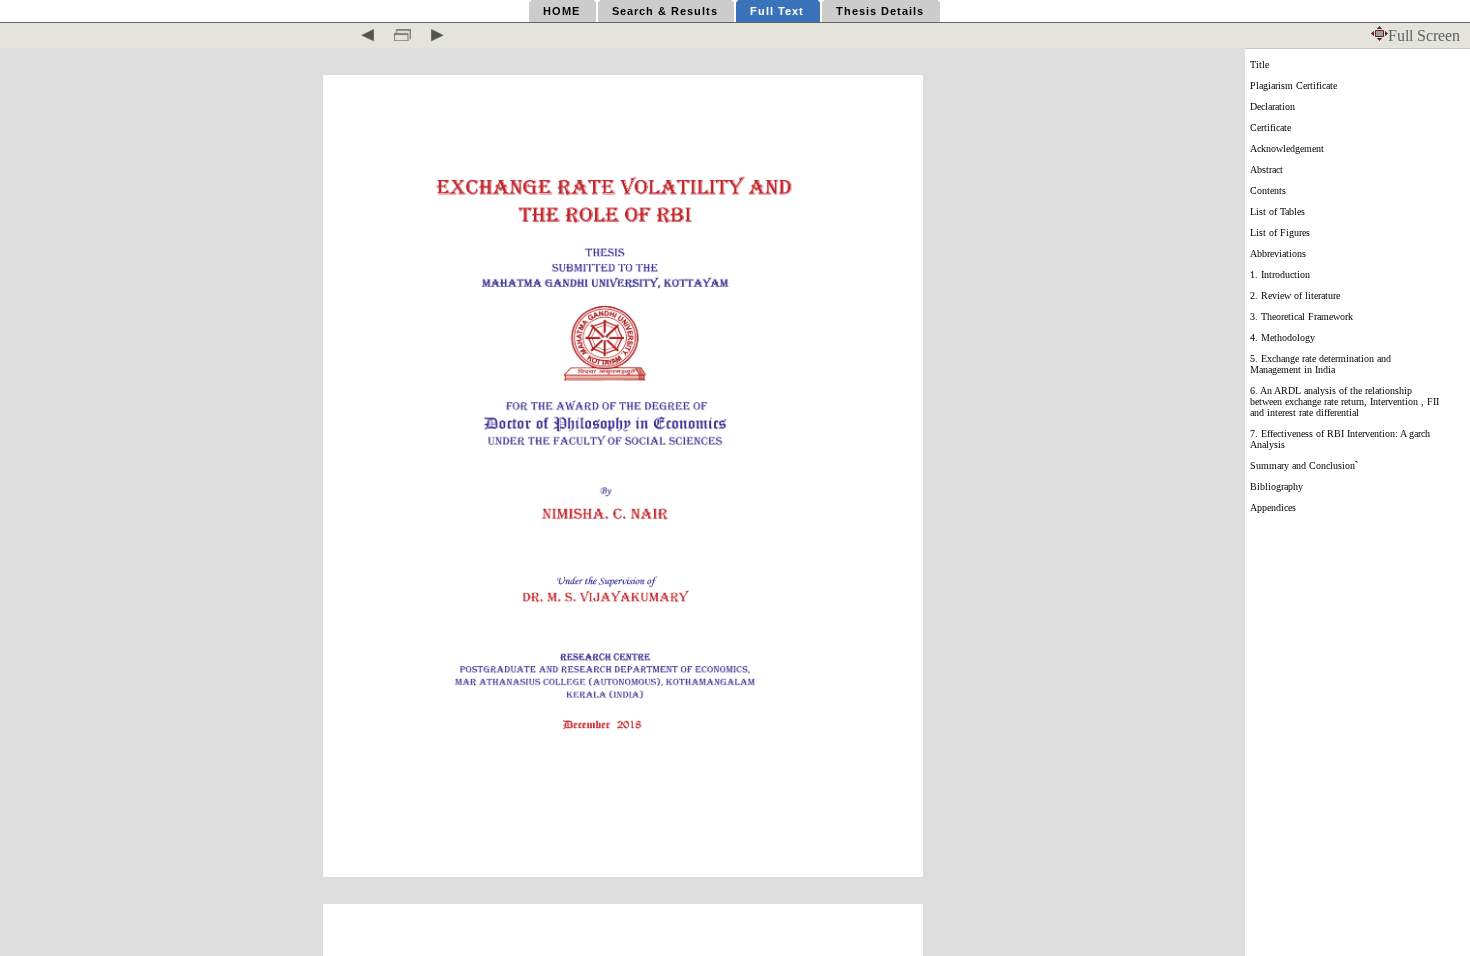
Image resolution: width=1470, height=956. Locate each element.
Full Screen (1424, 35)
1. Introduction (1280, 274)
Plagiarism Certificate (1293, 85)
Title (1259, 64)
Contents (1268, 190)
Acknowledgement (1287, 148)
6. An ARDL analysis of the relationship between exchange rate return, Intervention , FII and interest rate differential (1344, 401)
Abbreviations (1278, 253)
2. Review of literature (1295, 295)
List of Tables (1277, 211)
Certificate (1270, 127)
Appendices (1273, 507)
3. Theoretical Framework (1301, 316)
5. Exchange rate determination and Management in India (1320, 364)
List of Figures (1280, 232)
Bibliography (1276, 486)
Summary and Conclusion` (1304, 465)
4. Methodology (1282, 337)
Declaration (1272, 106)
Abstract (1266, 169)
